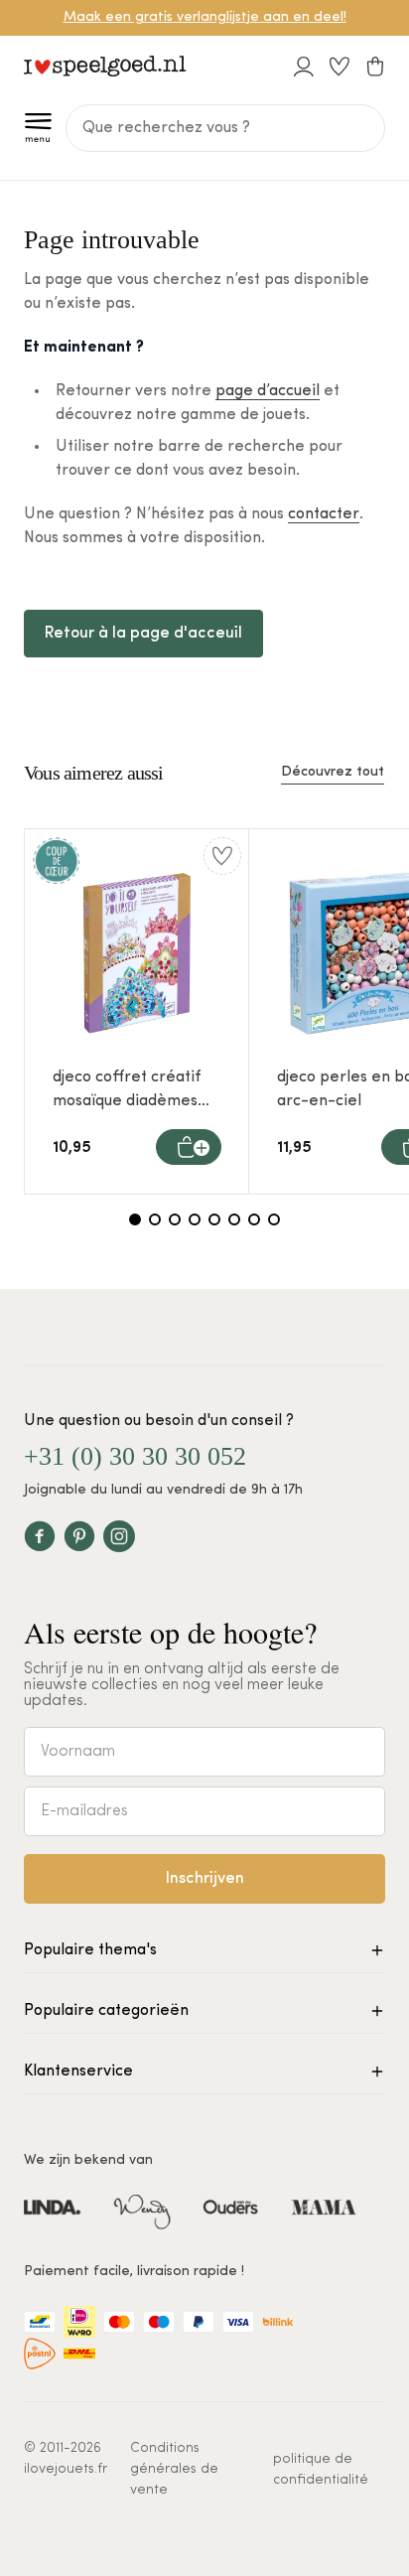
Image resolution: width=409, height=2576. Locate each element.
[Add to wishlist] (222, 856)
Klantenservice (78, 2072)
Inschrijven (205, 1879)
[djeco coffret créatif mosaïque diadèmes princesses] (137, 953)
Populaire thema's (90, 1950)
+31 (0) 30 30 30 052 (135, 1456)
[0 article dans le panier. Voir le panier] (375, 67)
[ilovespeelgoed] (105, 66)
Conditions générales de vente (174, 2469)
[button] (39, 128)
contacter (324, 514)
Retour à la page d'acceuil (143, 634)
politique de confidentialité (321, 2470)
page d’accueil (268, 391)
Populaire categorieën (106, 2011)
